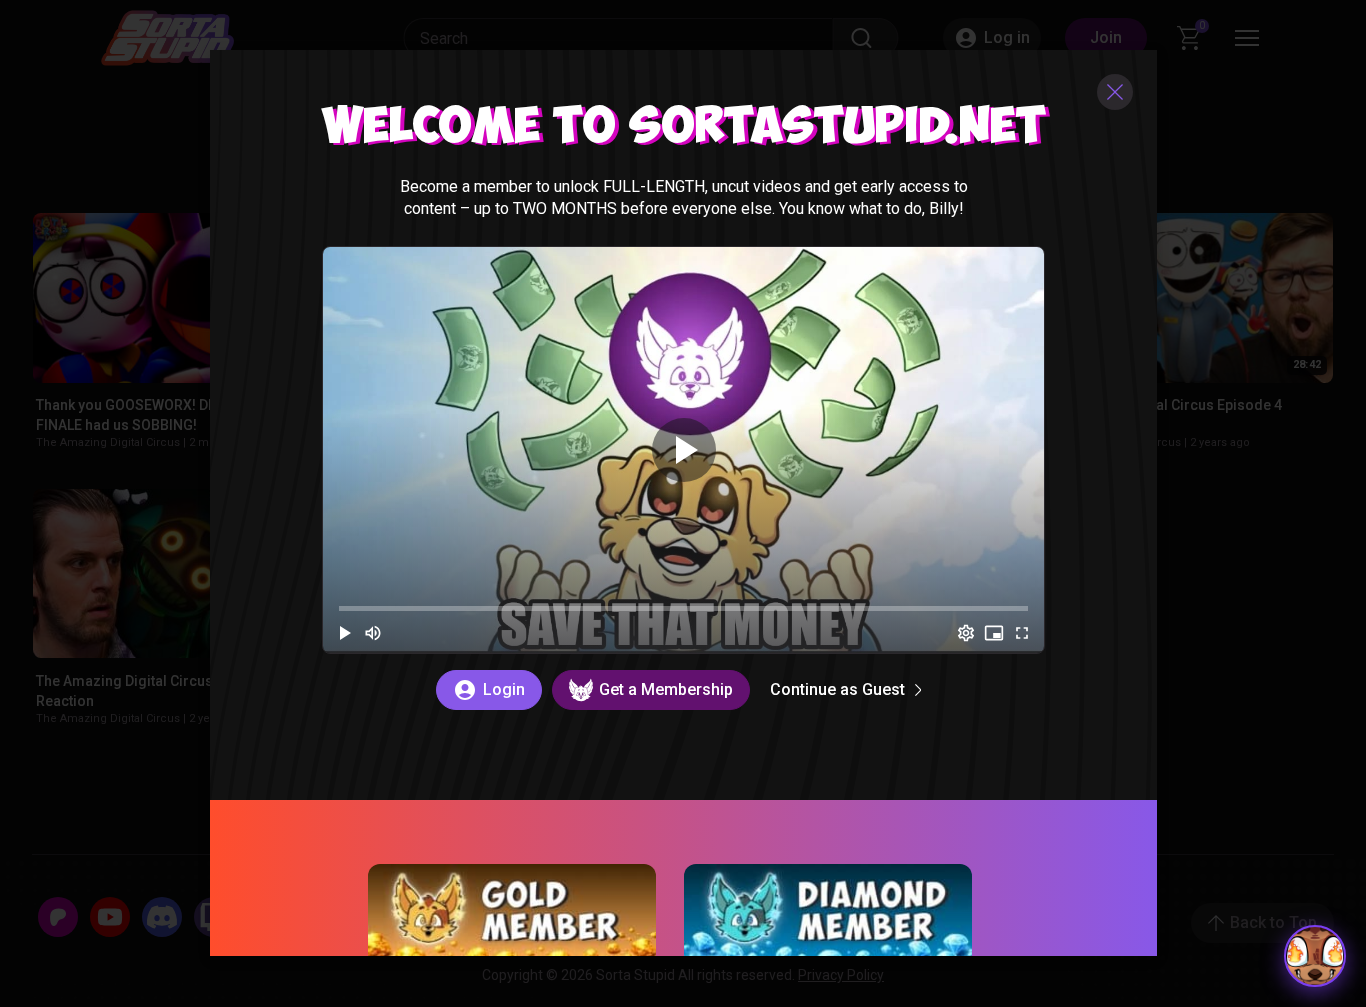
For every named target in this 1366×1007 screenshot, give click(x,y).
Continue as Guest (836, 689)
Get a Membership (665, 689)
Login (503, 689)
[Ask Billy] (1315, 956)
